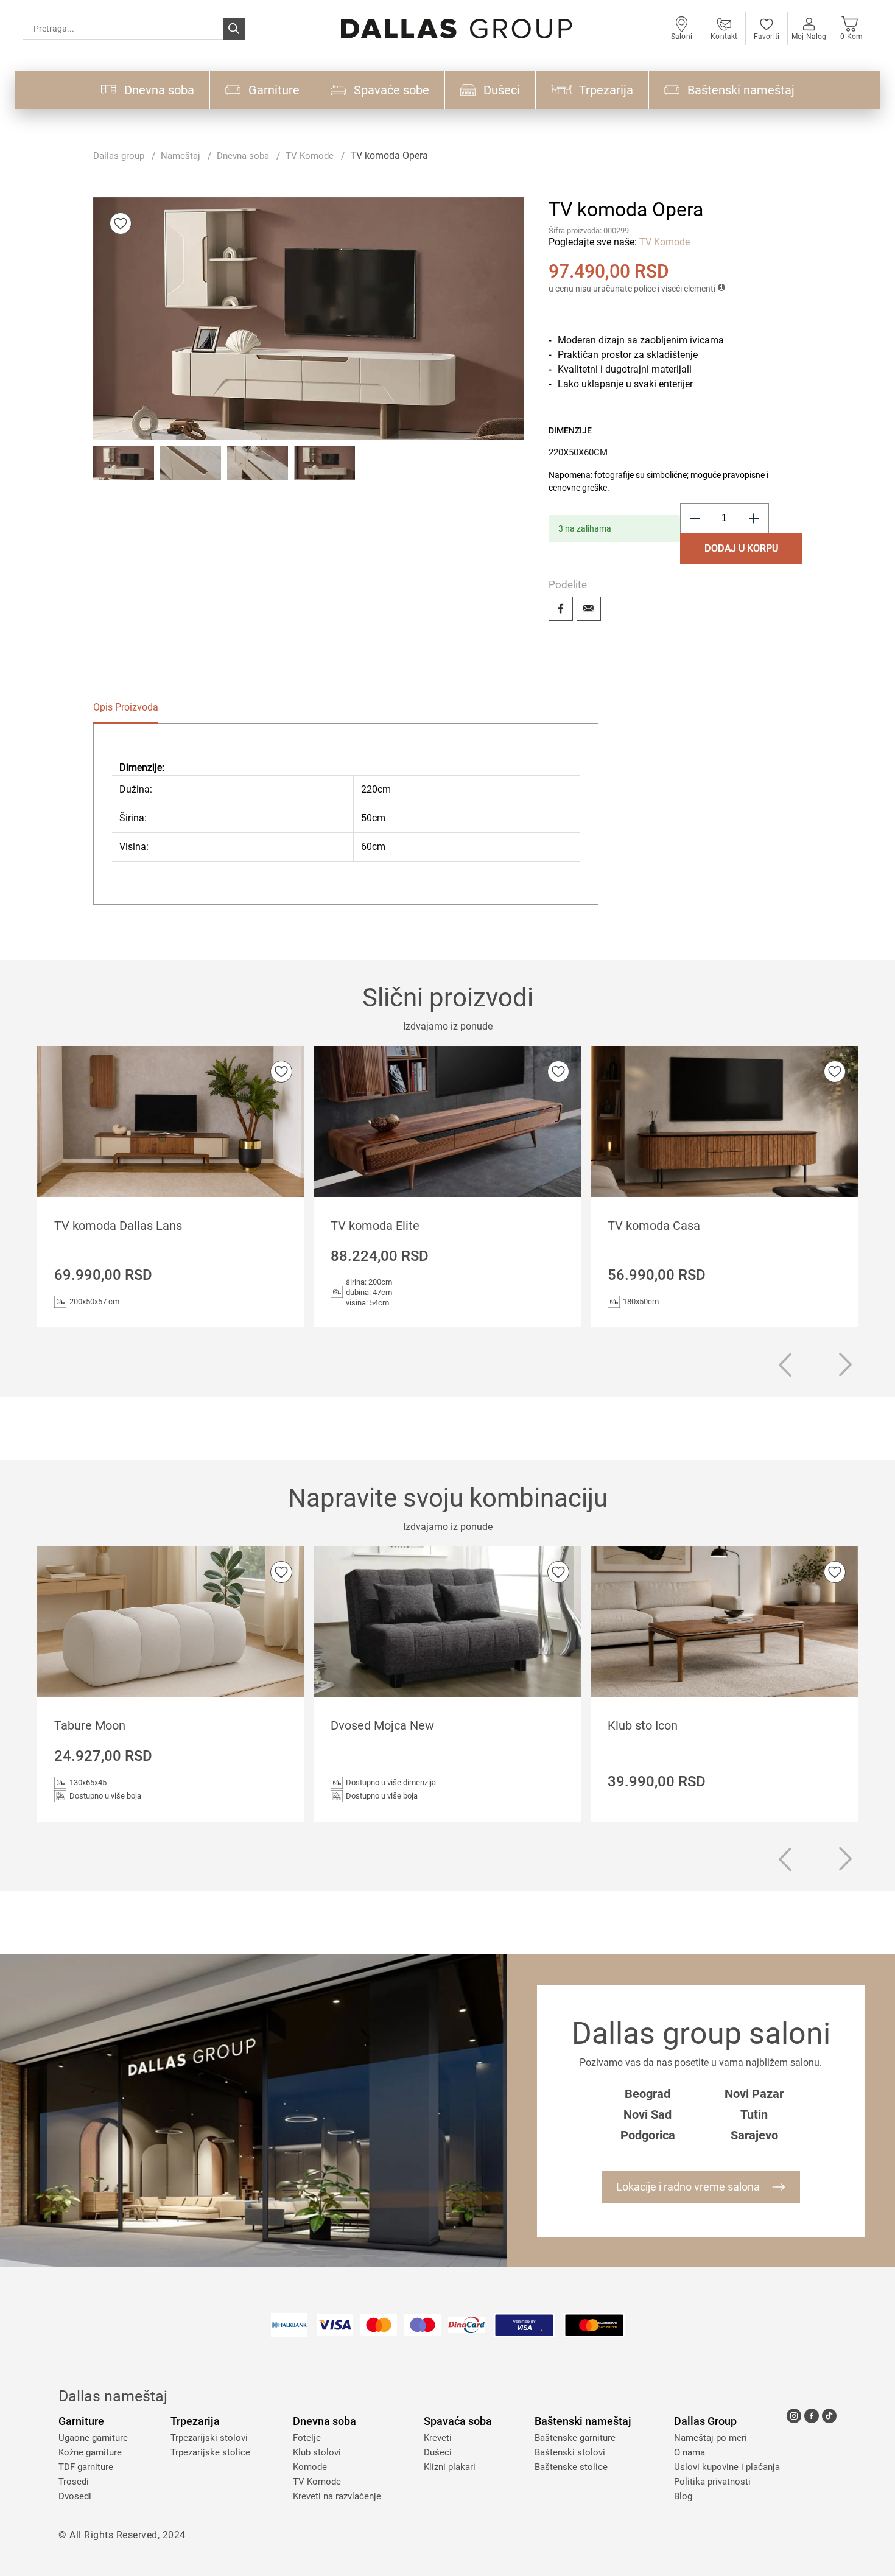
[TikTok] (829, 2416)
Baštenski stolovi (570, 2452)
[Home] (457, 29)
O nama (690, 2452)
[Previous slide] (785, 1367)
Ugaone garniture (93, 2438)
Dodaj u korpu (741, 548)
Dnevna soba (243, 156)
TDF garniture (86, 2467)
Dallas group (119, 156)
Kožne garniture (90, 2452)
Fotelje (307, 2438)
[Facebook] (561, 609)
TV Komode (310, 156)
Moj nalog (809, 37)
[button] (124, 477)
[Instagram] (794, 2416)
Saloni (682, 37)
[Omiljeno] (121, 223)
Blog (683, 2496)
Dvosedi (75, 2496)
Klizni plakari (450, 2467)
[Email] (589, 609)
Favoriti (767, 37)
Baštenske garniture (575, 2438)
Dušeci (438, 2452)
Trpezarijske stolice (210, 2452)
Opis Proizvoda (126, 707)
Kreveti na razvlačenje (337, 2496)
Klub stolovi (317, 2452)
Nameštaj (181, 156)
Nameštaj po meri (711, 2438)
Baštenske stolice (571, 2467)
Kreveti (438, 2438)
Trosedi (74, 2482)
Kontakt (724, 37)
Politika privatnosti (712, 2482)
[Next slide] (846, 1365)
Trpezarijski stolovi (209, 2438)
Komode (310, 2467)
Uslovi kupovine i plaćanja (727, 2467)
